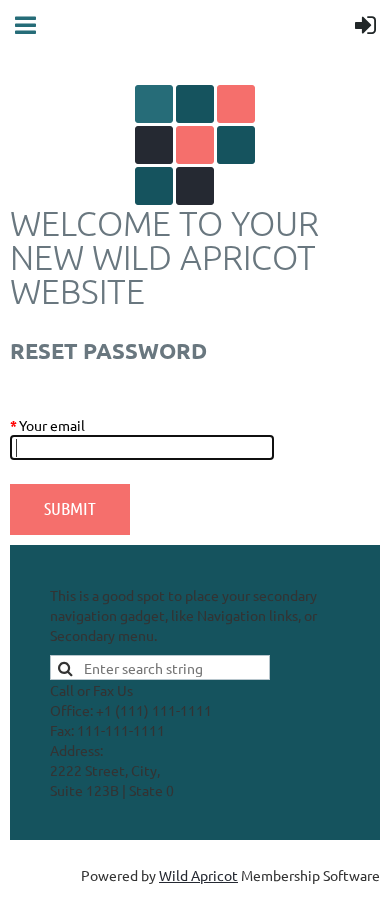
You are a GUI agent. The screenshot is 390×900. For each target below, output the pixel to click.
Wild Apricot (198, 875)
